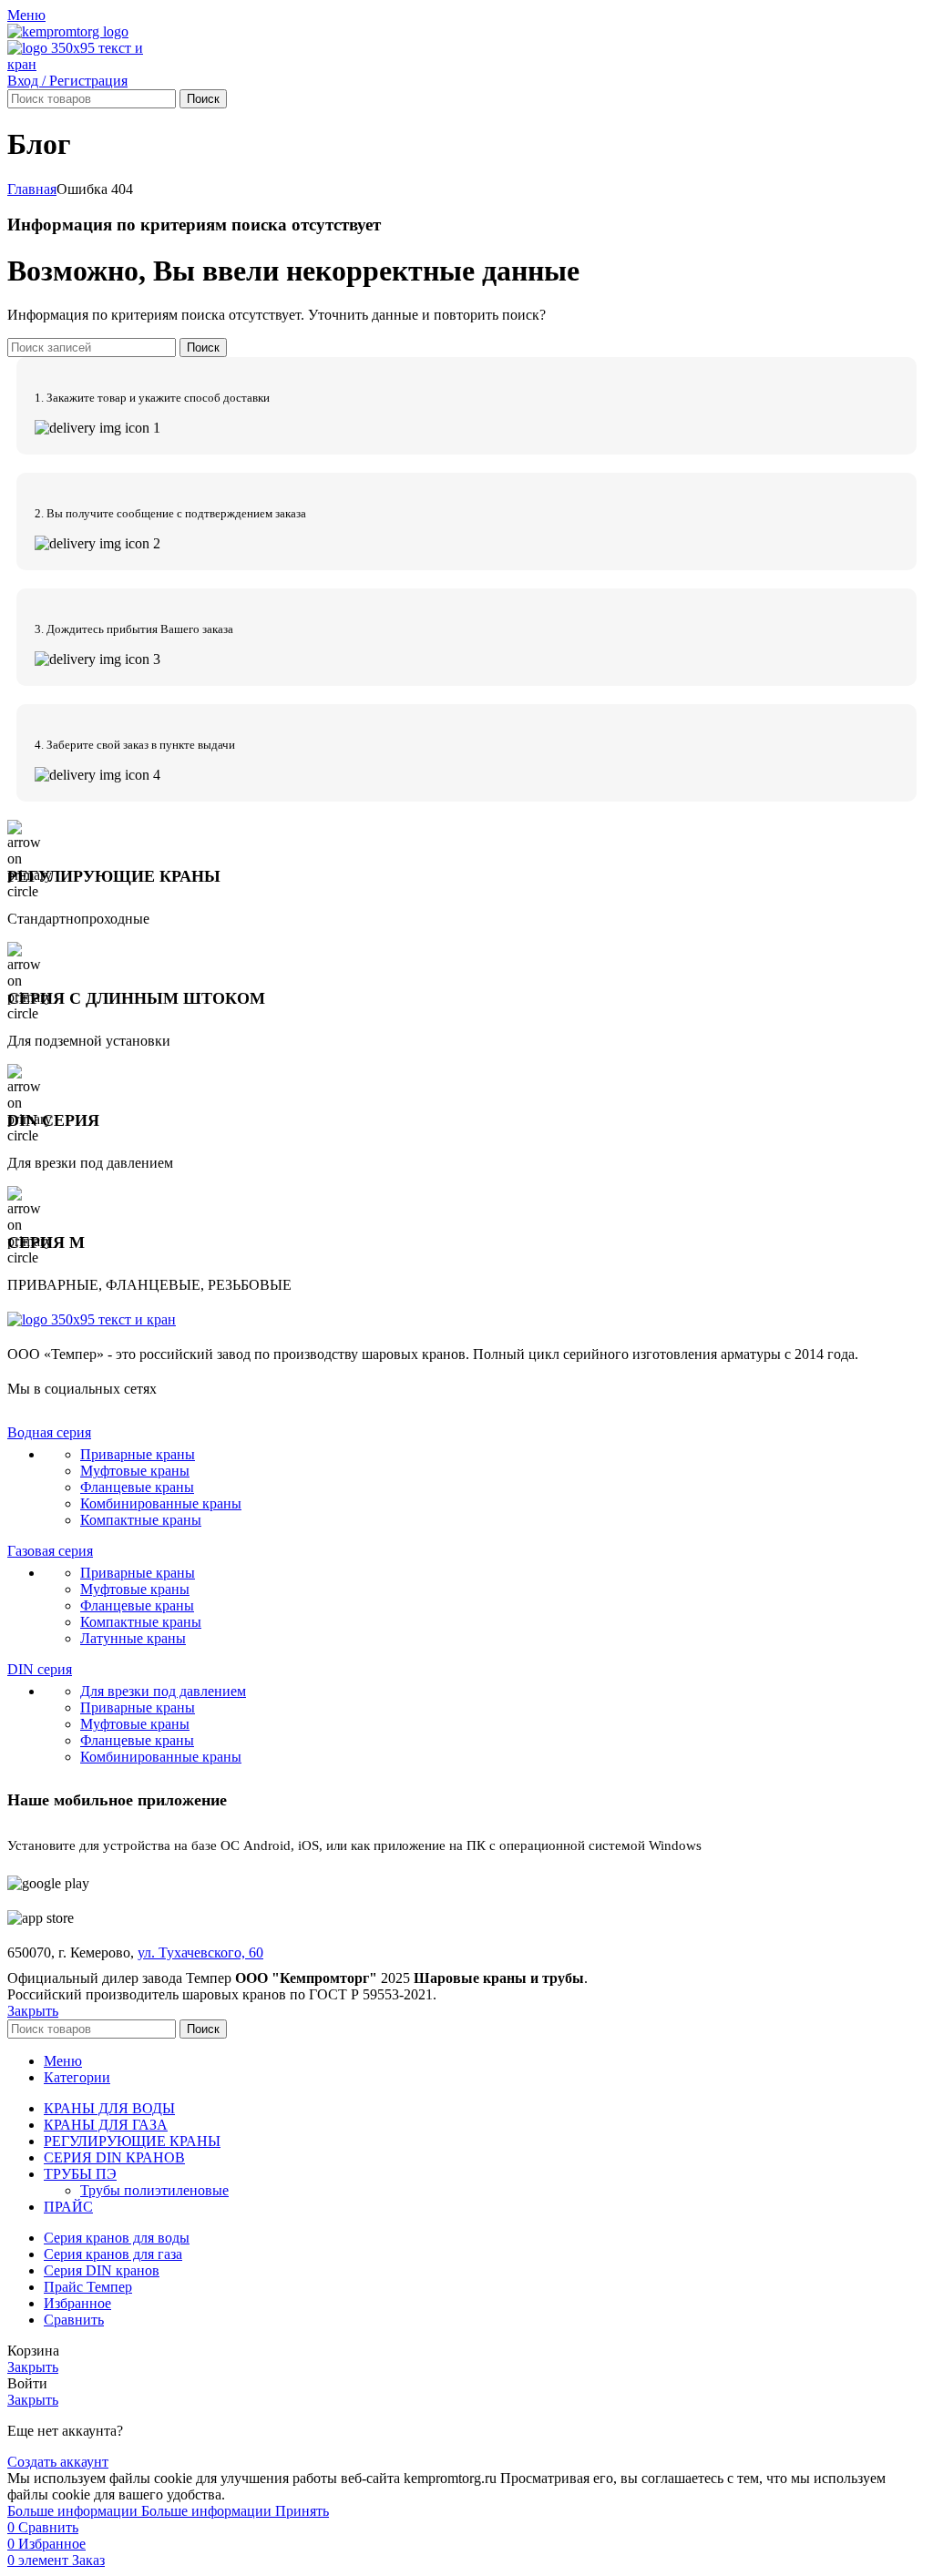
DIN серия (40, 1669)
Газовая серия (50, 1551)
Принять (302, 2511)
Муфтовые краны (135, 1471)
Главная (32, 189)
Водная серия (49, 1432)
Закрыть (33, 2011)
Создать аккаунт (58, 2462)
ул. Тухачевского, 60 (200, 1952)
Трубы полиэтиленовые (154, 2190)
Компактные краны (141, 1520)
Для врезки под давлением (163, 1691)
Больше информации (139, 2511)
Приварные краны (138, 1454)
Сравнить (74, 2320)
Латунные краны (133, 1638)
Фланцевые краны (137, 1487)
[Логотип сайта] (68, 31)
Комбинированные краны (161, 1503)
